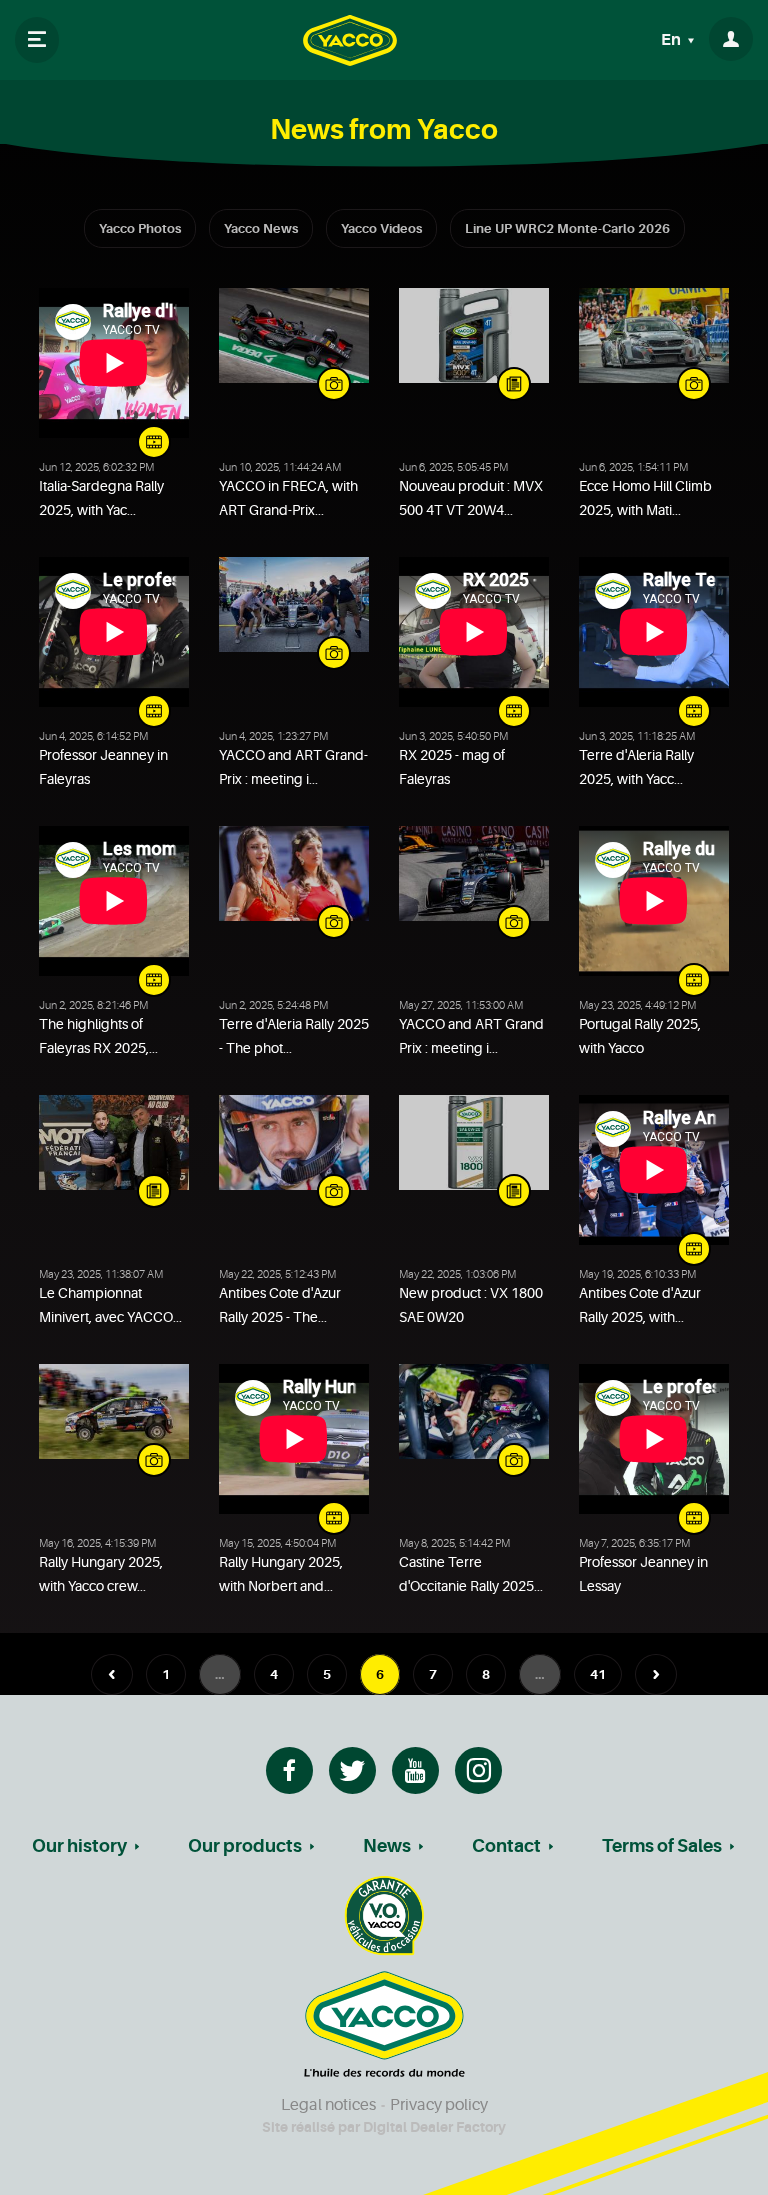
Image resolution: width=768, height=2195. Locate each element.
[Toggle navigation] (37, 40)
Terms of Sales (662, 1846)
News (387, 1846)
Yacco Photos (140, 228)
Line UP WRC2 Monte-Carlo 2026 (567, 228)
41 (598, 1674)
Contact (506, 1846)
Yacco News (261, 228)
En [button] (672, 40)
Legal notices (328, 2105)
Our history (79, 1846)
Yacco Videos (381, 228)
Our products (245, 1846)
